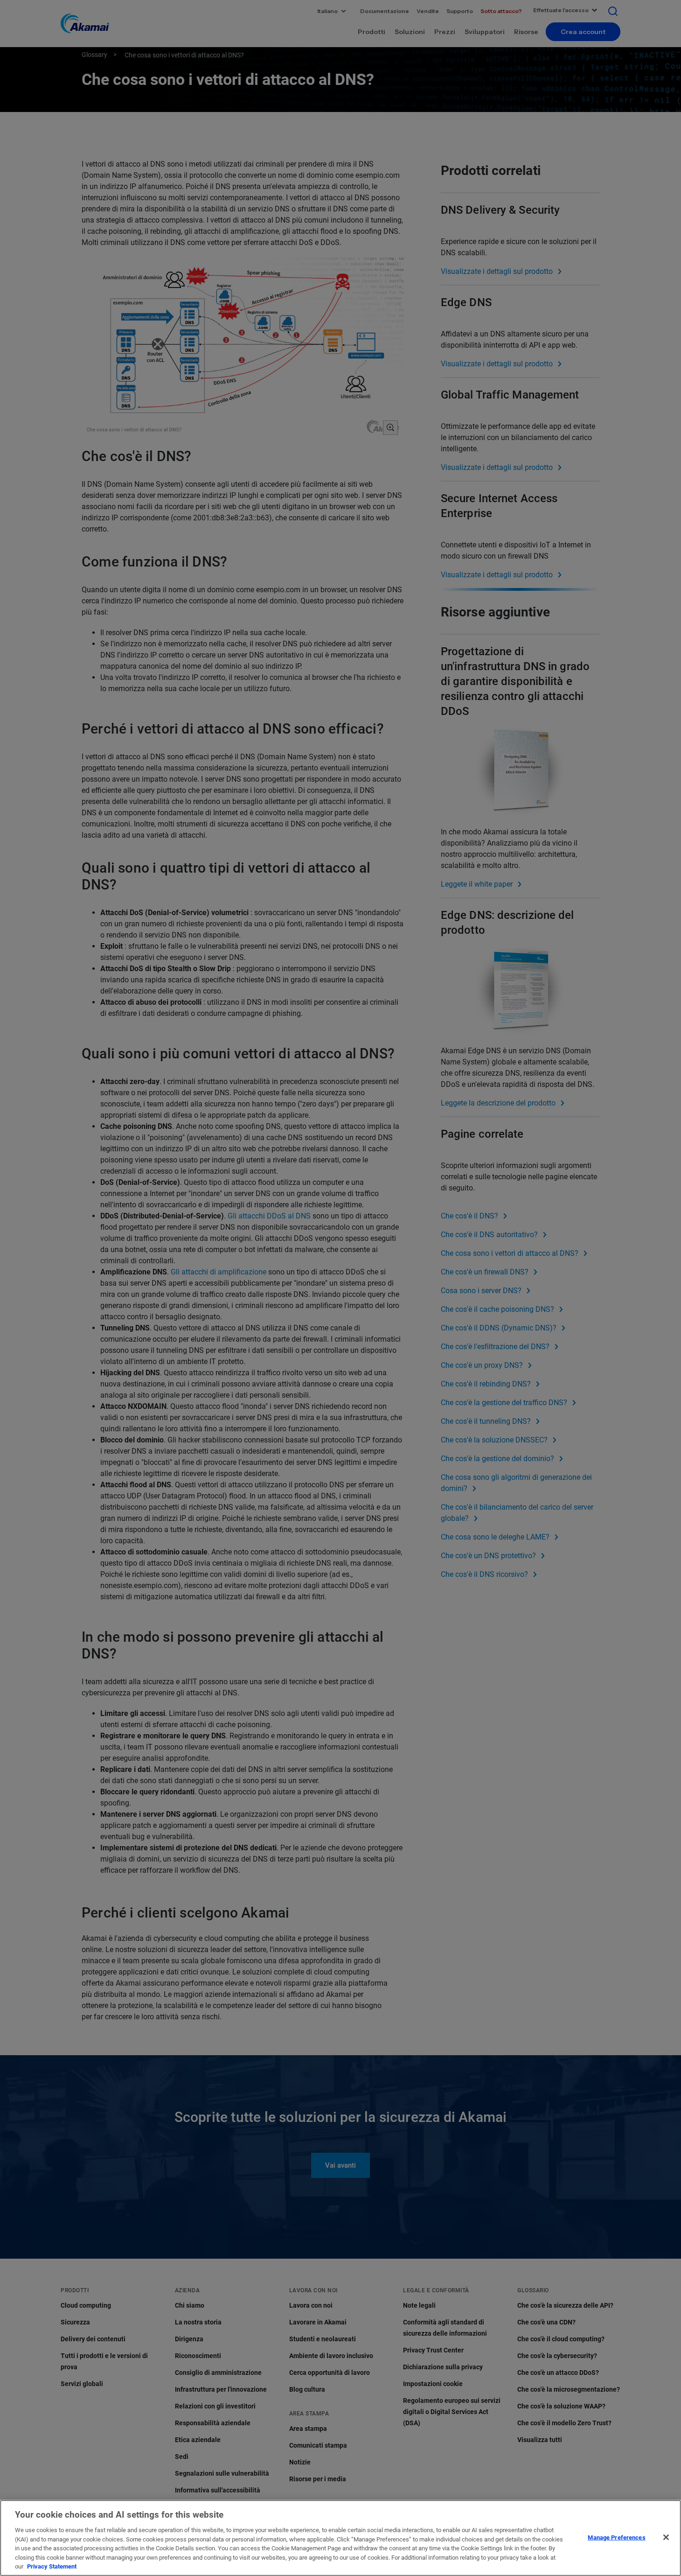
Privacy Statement (52, 2566)
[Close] (666, 2537)
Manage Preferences (616, 2537)
